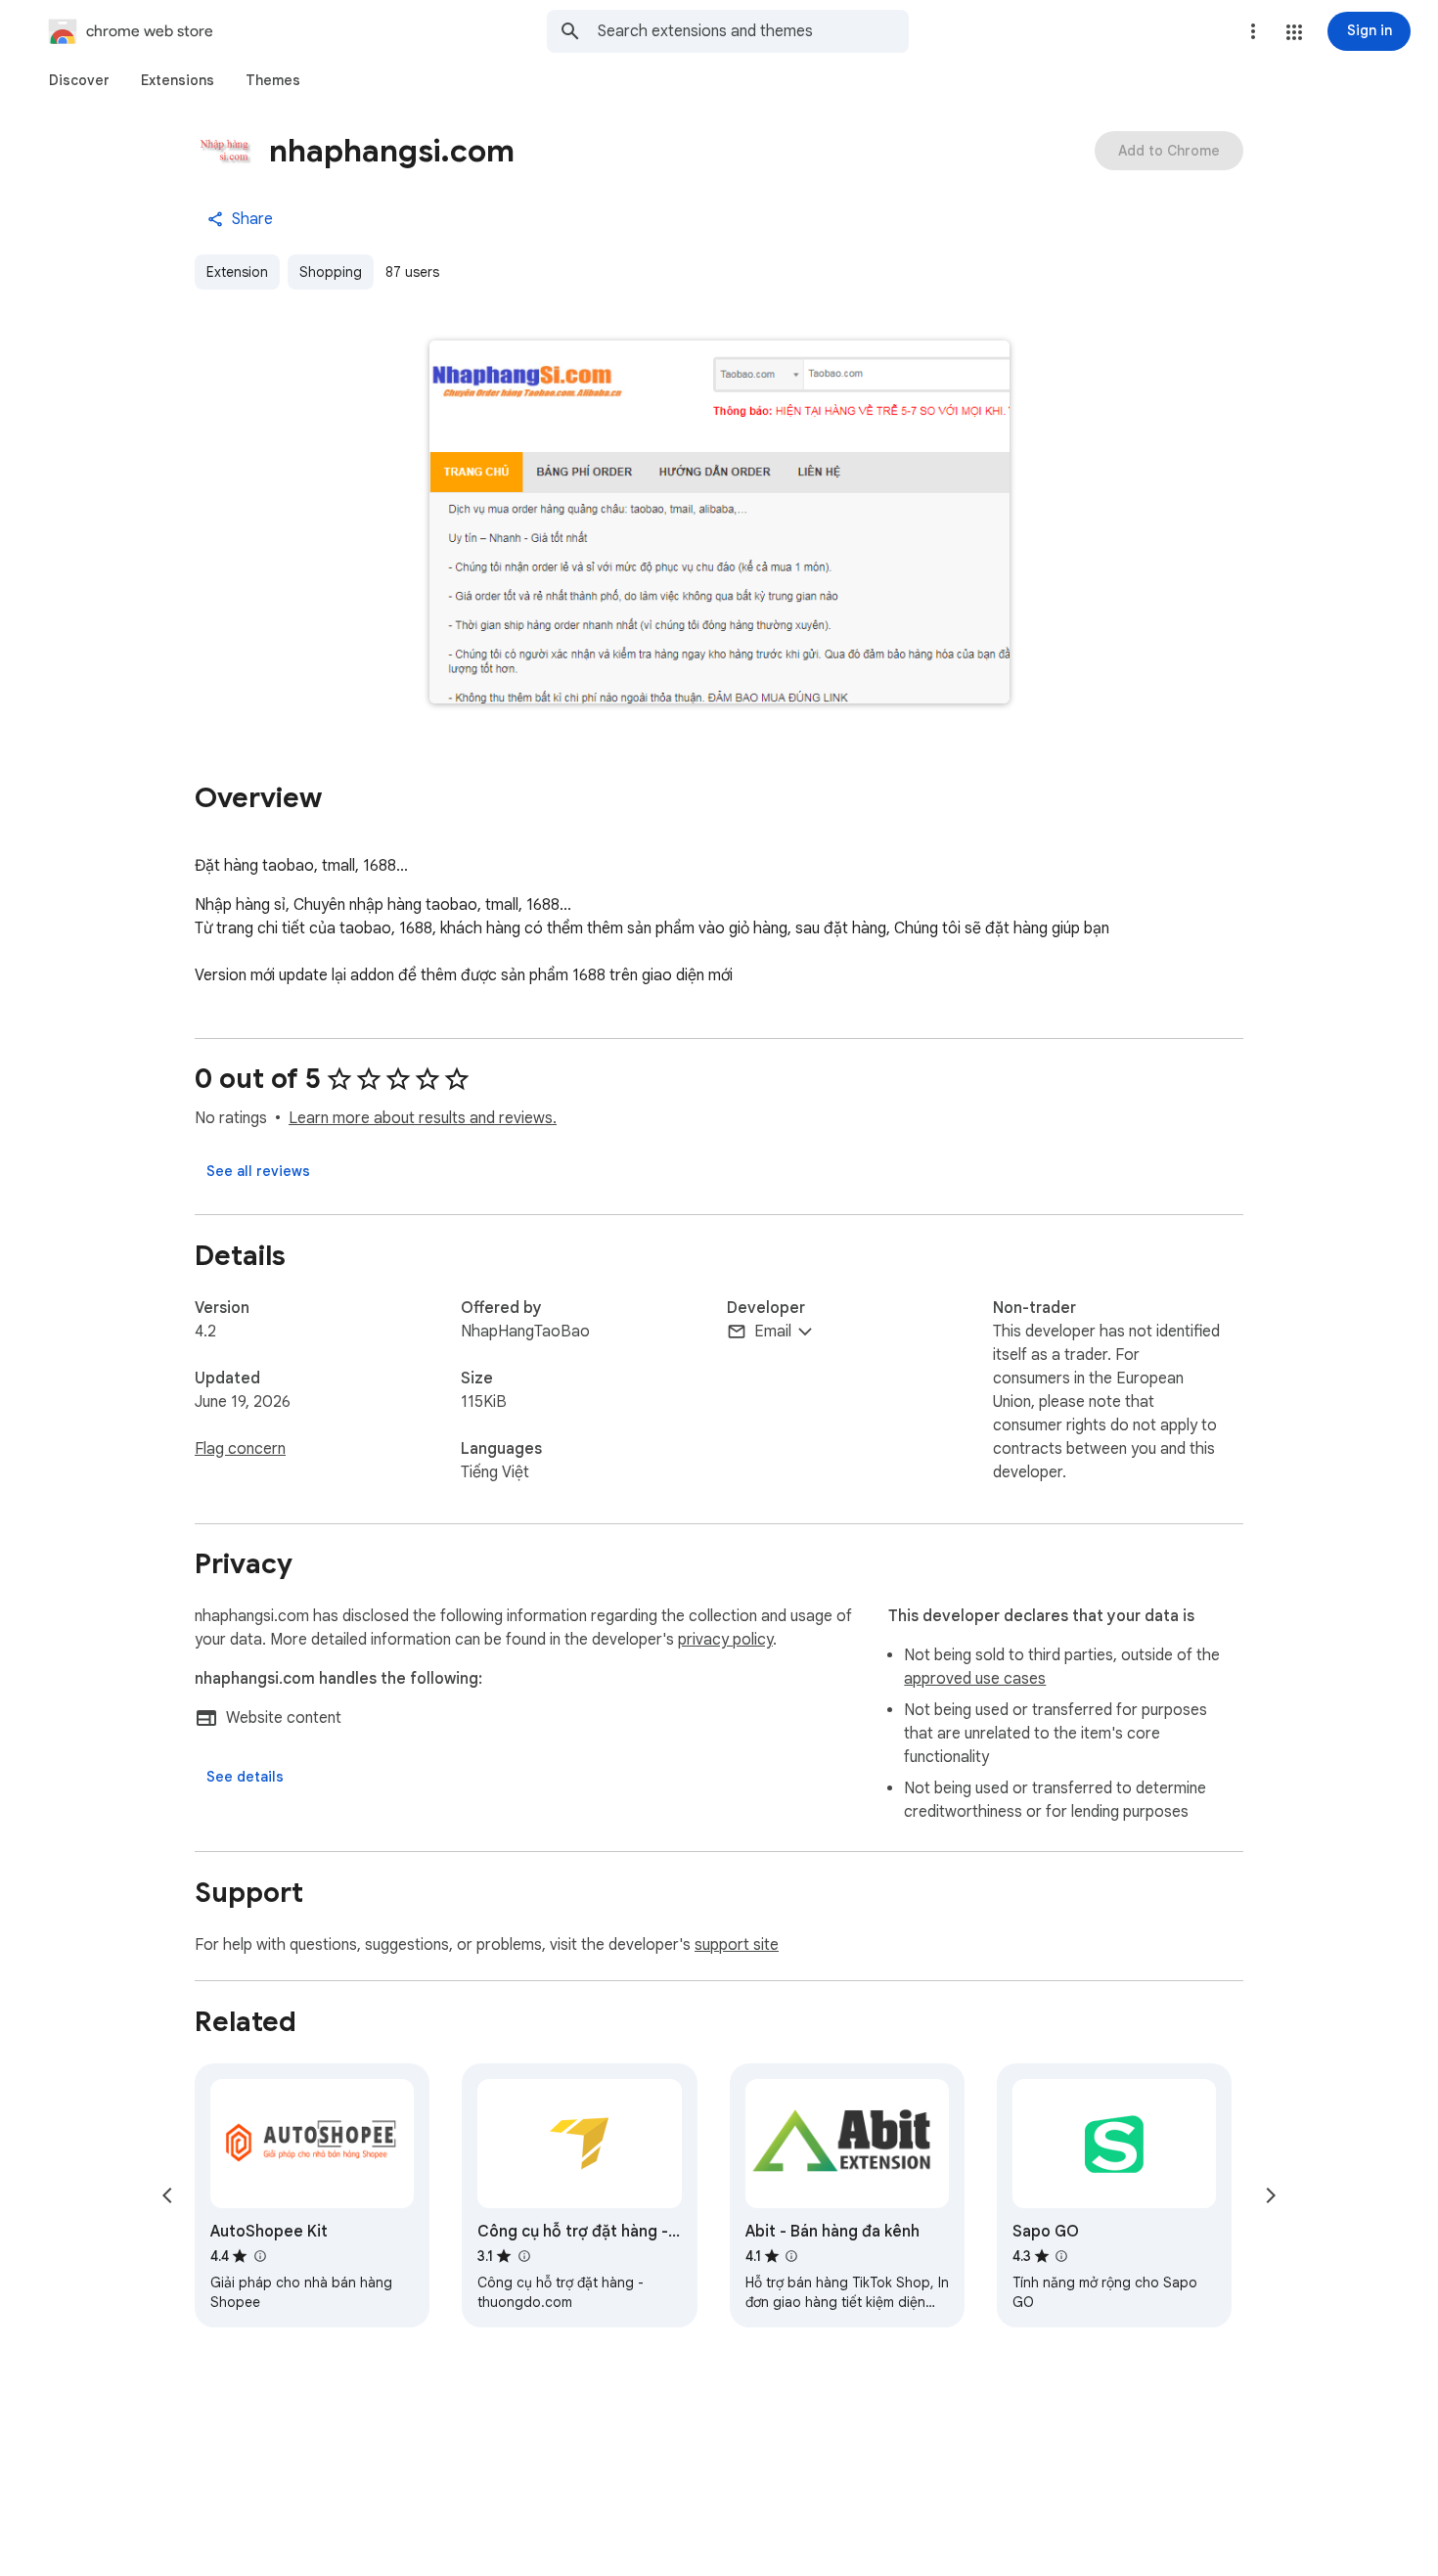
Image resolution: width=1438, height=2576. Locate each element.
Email (773, 1332)
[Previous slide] (167, 2195)
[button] (1294, 32)
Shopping (331, 272)
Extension (237, 272)
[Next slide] (1271, 2195)
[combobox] (753, 31)
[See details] (245, 1777)
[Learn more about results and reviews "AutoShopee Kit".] (259, 2256)
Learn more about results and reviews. (423, 1118)
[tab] (79, 80)
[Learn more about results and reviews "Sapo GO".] (1061, 2256)
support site (737, 1945)
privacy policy (725, 1640)
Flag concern (240, 1449)
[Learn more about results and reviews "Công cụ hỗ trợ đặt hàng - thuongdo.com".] (523, 2256)
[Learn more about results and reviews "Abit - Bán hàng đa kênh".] (791, 2256)
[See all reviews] (258, 1171)
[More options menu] (1253, 31)
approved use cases (975, 1679)
